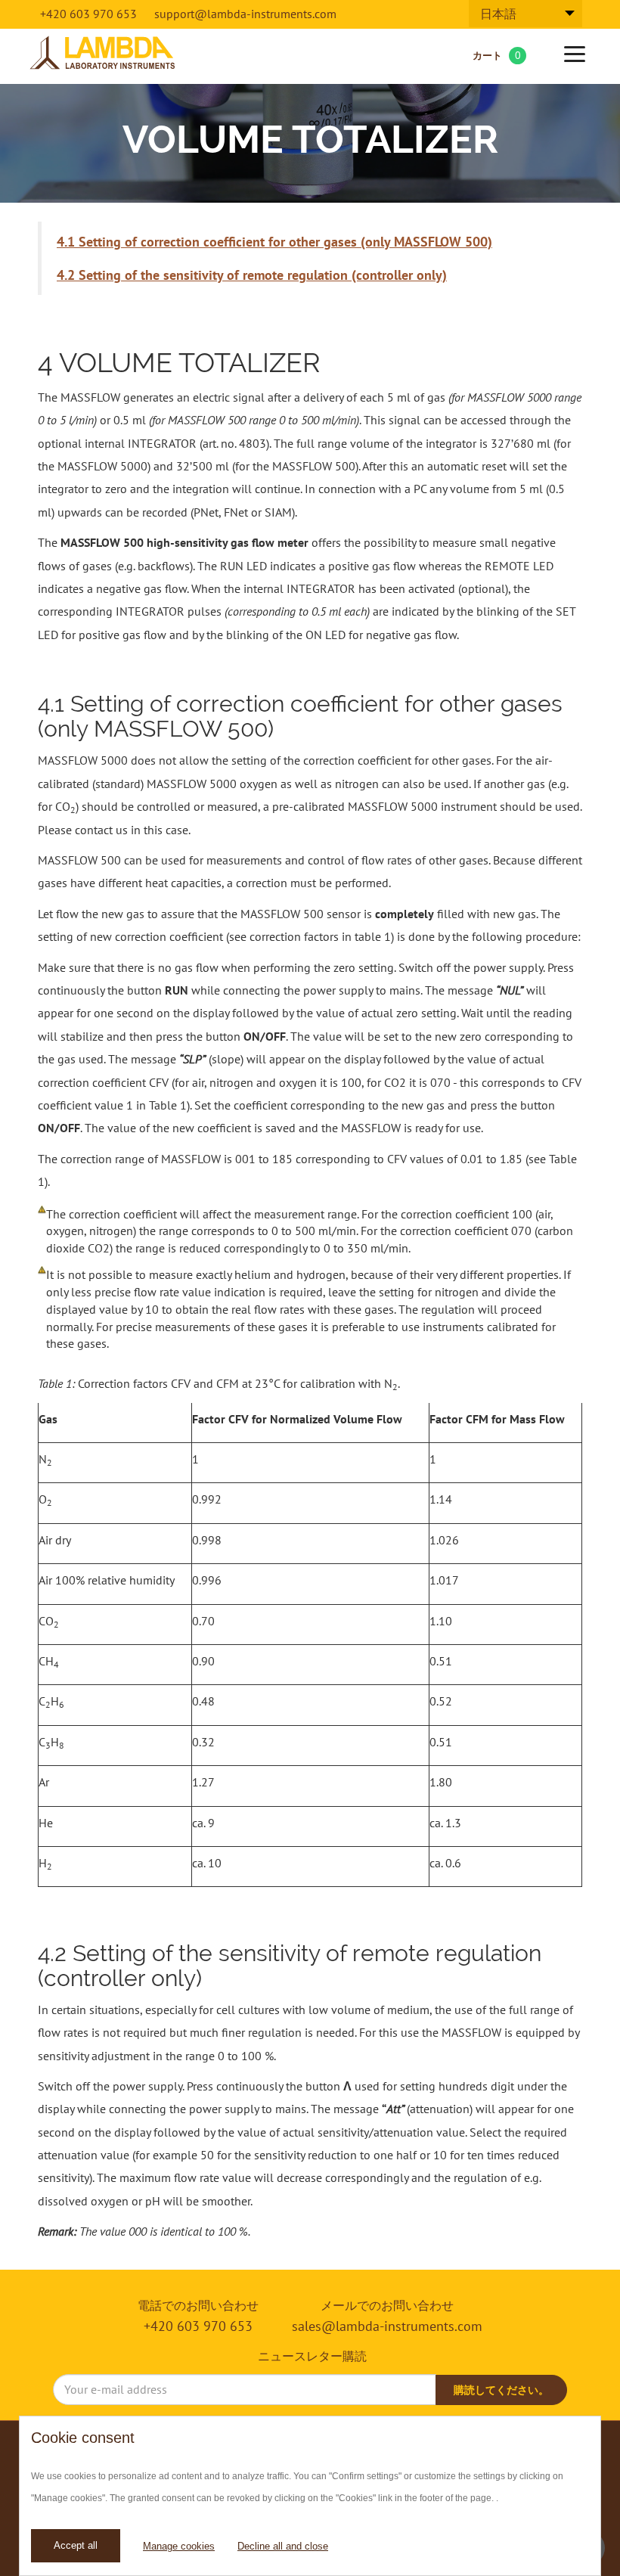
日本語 (498, 14)
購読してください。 (501, 2390)
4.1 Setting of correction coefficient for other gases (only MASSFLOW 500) (274, 242)
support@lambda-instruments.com (245, 14)
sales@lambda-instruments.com (387, 2326)
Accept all (76, 2545)
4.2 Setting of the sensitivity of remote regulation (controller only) (252, 275)
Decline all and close (283, 2546)
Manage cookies (179, 2546)
